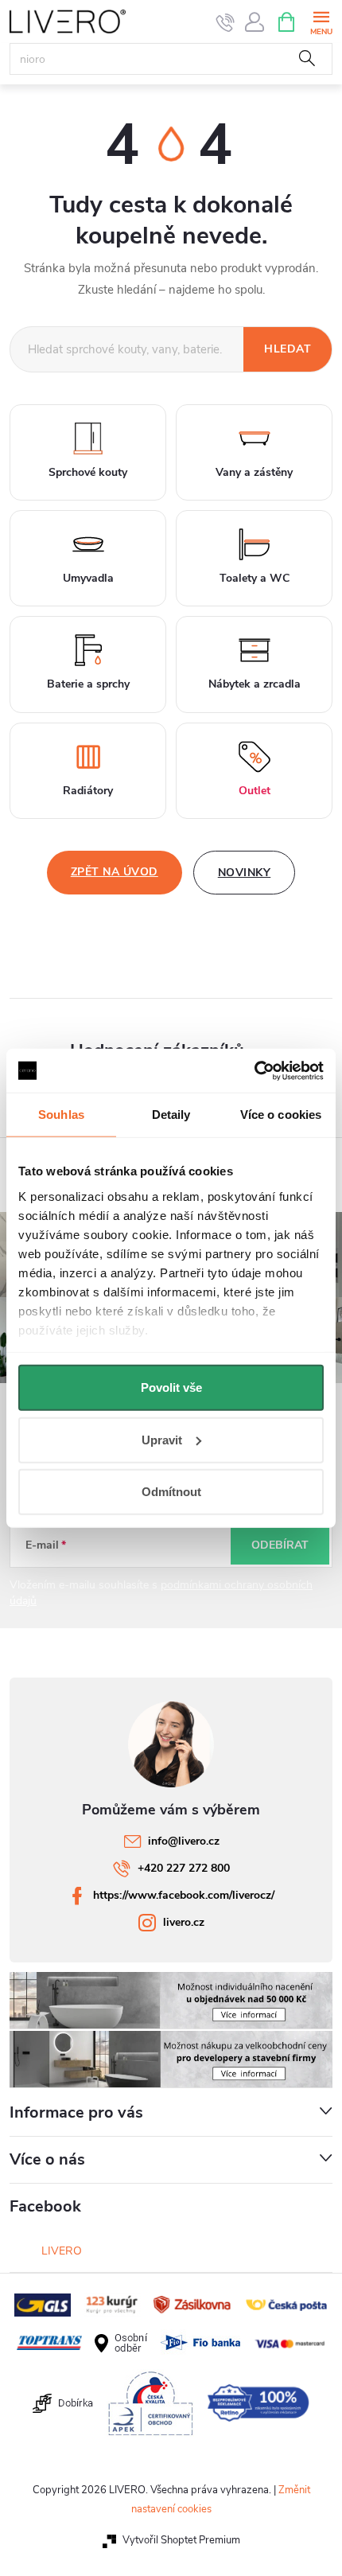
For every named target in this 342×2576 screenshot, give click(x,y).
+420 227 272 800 (184, 1868)
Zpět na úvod (115, 872)
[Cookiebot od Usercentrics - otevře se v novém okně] (254, 1070)
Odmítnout (171, 1492)
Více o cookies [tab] (281, 1115)
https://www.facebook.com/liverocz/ (184, 1895)
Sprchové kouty (88, 472)
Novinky (245, 873)
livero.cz (184, 1922)
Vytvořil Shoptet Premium (181, 2540)
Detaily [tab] (171, 1115)
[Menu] (321, 21)
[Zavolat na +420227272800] (225, 22)
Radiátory (88, 791)
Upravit (162, 1439)
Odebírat (280, 1545)
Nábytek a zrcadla (255, 684)
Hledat (307, 59)
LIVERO (62, 2251)
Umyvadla (88, 578)
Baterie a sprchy (88, 684)
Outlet (255, 791)
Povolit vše (171, 1387)
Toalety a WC (255, 578)
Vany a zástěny (254, 472)
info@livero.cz (184, 1841)
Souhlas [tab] (61, 1115)
